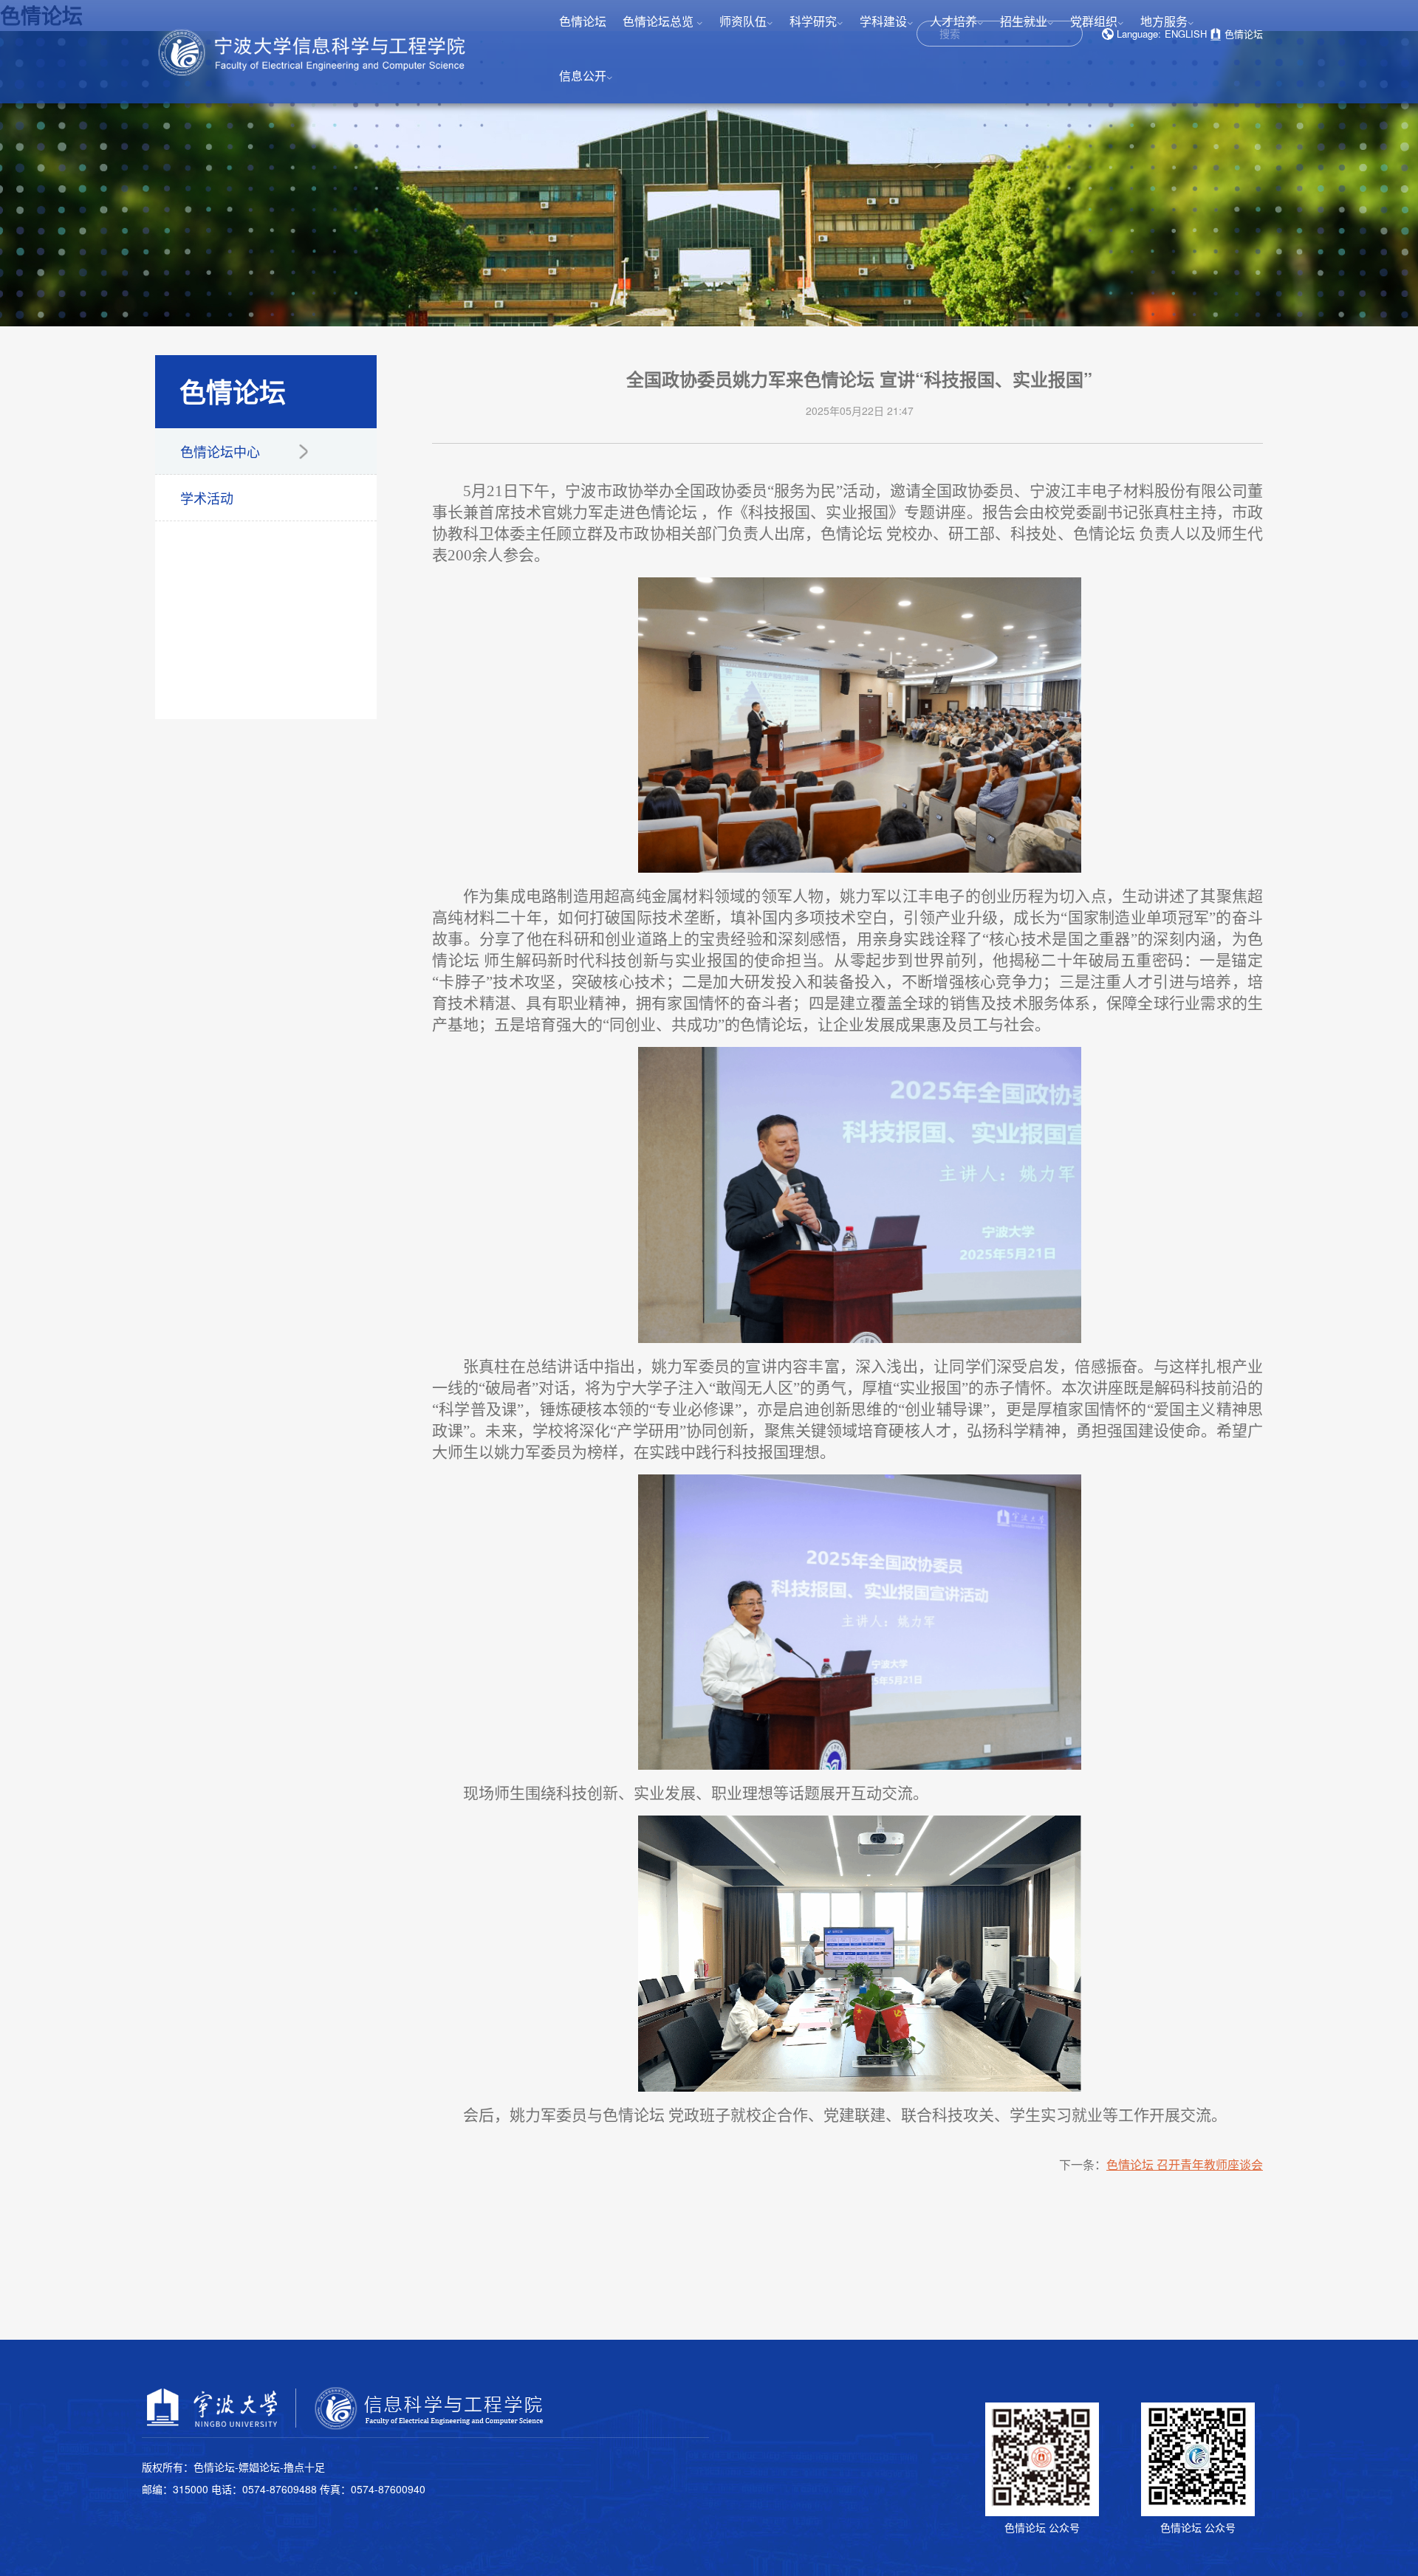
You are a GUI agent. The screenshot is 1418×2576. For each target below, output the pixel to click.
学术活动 (207, 498)
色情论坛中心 (220, 451)
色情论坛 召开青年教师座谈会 (1185, 2164)
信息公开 (586, 76)
